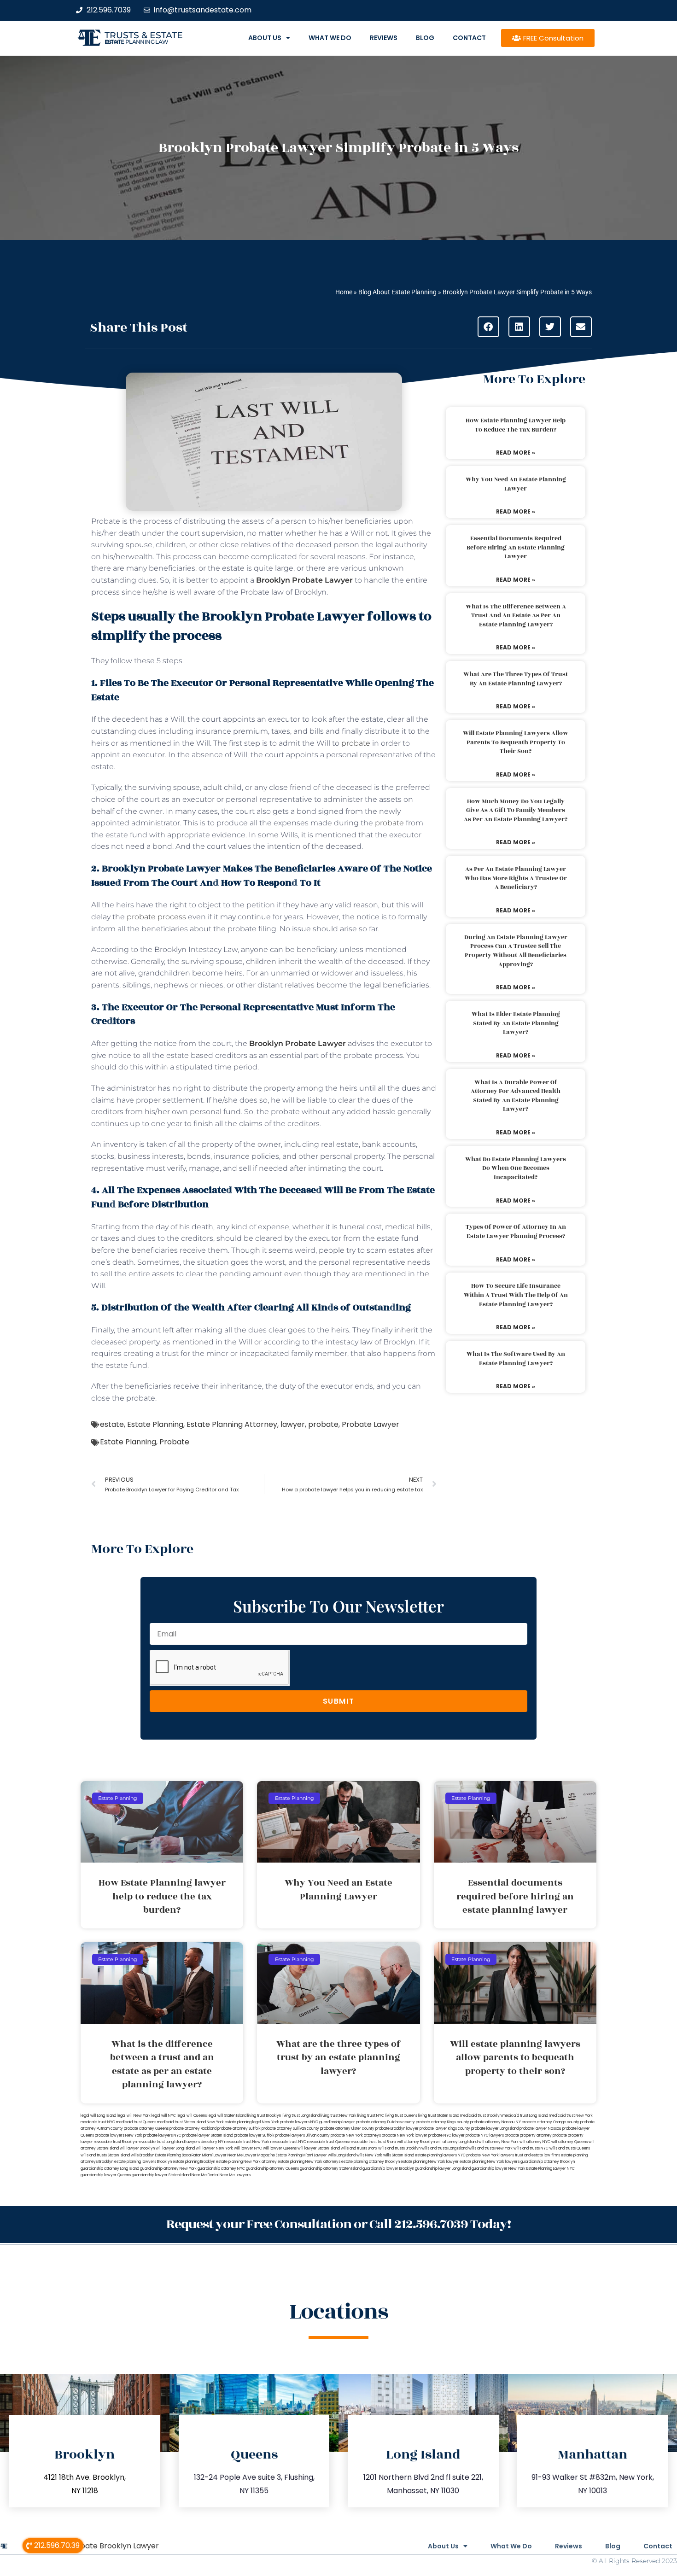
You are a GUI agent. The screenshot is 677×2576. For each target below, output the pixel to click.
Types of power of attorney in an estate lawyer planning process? (516, 1232)
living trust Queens (401, 2116)
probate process (156, 917)
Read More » (516, 453)
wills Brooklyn (143, 2155)
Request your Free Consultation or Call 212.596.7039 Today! (338, 2224)
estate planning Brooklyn (194, 2162)
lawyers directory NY (205, 2142)
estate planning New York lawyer (430, 2162)
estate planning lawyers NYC (440, 2155)
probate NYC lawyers (485, 2135)
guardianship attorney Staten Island (331, 2169)
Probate (174, 1442)
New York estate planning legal (234, 2122)
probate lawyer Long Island (495, 2129)
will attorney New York (499, 2142)
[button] (488, 327)
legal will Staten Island (227, 2116)
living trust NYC (371, 2116)
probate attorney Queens (146, 2129)
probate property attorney (528, 2135)
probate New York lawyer (405, 2135)
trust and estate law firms (537, 2155)
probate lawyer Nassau (540, 2129)
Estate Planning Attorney (232, 1424)
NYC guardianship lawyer (333, 2122)
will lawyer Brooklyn (137, 2148)
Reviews (384, 38)
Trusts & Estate (144, 35)
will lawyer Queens (280, 2148)
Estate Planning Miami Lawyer (301, 2155)
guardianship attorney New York (168, 2169)
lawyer (293, 1424)
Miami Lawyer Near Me (222, 2155)
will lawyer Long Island (175, 2148)
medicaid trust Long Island (525, 2116)
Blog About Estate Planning (397, 292)
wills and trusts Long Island (444, 2148)
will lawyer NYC (248, 2148)
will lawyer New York (214, 2148)
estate (112, 1424)
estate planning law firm (137, 42)
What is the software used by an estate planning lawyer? (516, 1359)
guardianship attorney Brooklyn (548, 2162)
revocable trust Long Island (161, 2142)
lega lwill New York (134, 2116)
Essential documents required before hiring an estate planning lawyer (516, 547)
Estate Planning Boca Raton (178, 2155)
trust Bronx (387, 2142)
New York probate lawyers (286, 2122)
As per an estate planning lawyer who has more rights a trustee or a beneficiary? (516, 878)
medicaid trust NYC (98, 2122)
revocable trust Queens (328, 2142)
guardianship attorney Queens (272, 2169)
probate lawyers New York (119, 2135)
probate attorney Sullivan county (290, 2129)
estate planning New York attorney (246, 2162)
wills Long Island (342, 2155)
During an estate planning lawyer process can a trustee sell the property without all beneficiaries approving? (516, 951)
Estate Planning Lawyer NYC (551, 2169)
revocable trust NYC (288, 2142)
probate (356, 743)
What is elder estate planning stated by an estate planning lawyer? (516, 1023)
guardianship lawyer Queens (106, 2175)
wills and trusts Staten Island (105, 2155)
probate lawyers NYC (162, 2135)
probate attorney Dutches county (385, 2122)
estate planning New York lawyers (490, 2162)
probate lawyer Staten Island (208, 2135)
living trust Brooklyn (264, 2116)
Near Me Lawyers (235, 2175)
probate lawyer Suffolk (254, 2135)
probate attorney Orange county (551, 2122)
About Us (265, 38)
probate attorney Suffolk (239, 2129)
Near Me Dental (205, 2175)
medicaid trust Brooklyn (481, 2116)
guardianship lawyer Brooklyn (388, 2169)
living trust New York (338, 2116)
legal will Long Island (98, 2116)
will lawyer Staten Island (319, 2148)
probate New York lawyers (490, 2155)
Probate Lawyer (371, 1424)
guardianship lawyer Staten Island (161, 2175)
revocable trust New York (247, 2142)
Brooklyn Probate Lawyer (305, 580)
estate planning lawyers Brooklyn (143, 2162)
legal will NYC (164, 2116)
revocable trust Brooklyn (115, 2142)
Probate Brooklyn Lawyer (113, 2546)
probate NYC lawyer (446, 2135)
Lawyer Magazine (259, 2155)
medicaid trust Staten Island (181, 2122)
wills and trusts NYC (531, 2148)
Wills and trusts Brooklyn (399, 2148)
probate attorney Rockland (193, 2129)
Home (344, 292)
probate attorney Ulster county (347, 2129)
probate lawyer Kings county (445, 2129)
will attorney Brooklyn (416, 2142)
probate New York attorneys (356, 2135)
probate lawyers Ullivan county (303, 2135)
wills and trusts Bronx (359, 2148)
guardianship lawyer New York (499, 2169)
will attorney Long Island (457, 2142)
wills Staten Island (399, 2155)
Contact (469, 38)
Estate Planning (155, 1424)
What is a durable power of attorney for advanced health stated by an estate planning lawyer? (516, 1096)
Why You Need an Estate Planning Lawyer (516, 484)
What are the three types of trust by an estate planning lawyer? (516, 679)
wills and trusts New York (490, 2148)
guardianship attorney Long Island (110, 2169)
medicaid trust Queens (136, 2122)
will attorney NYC (535, 2142)
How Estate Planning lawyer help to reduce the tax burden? (516, 425)
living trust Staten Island (439, 2116)
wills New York (369, 2155)
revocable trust (363, 2142)
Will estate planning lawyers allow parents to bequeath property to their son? (516, 742)
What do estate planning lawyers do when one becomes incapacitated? (516, 1168)
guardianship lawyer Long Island (443, 2169)
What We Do (330, 38)
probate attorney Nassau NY (496, 2122)
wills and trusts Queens (570, 2148)
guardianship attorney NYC (221, 2169)
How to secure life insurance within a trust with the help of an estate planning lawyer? (516, 1295)
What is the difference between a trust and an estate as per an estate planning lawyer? (516, 616)
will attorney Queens (569, 2142)
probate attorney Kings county (443, 2122)
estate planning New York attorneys (309, 2162)
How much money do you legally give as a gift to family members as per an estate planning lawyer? (516, 810)
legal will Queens (192, 2116)
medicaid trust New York (571, 2116)
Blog (425, 38)
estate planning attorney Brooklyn (371, 2162)
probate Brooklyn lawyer (397, 2129)
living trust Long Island (301, 2116)
